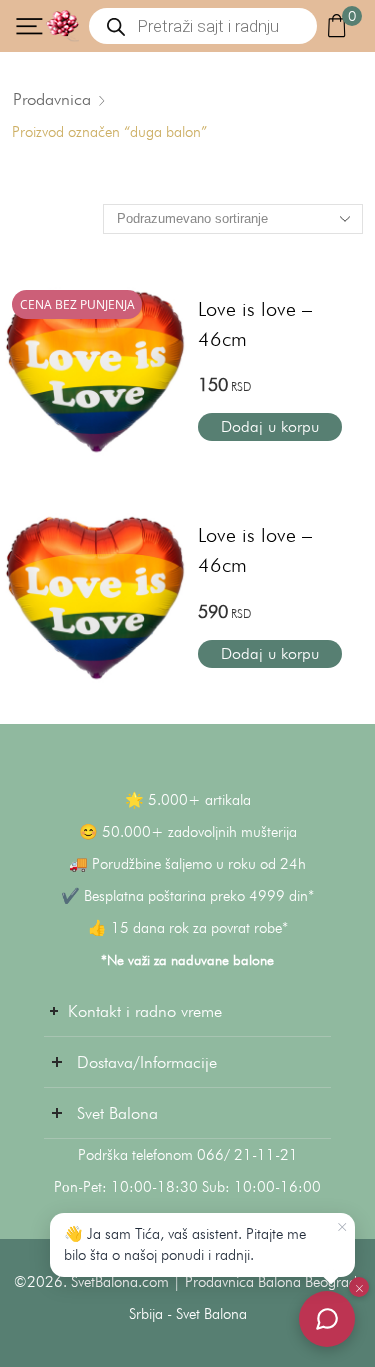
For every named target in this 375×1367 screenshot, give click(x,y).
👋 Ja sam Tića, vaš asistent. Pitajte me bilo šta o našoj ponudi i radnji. (185, 1244)
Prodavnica (52, 99)
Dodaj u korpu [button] (270, 426)
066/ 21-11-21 (247, 1155)
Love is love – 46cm (255, 324)
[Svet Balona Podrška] (327, 1319)
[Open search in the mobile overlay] (203, 26)
